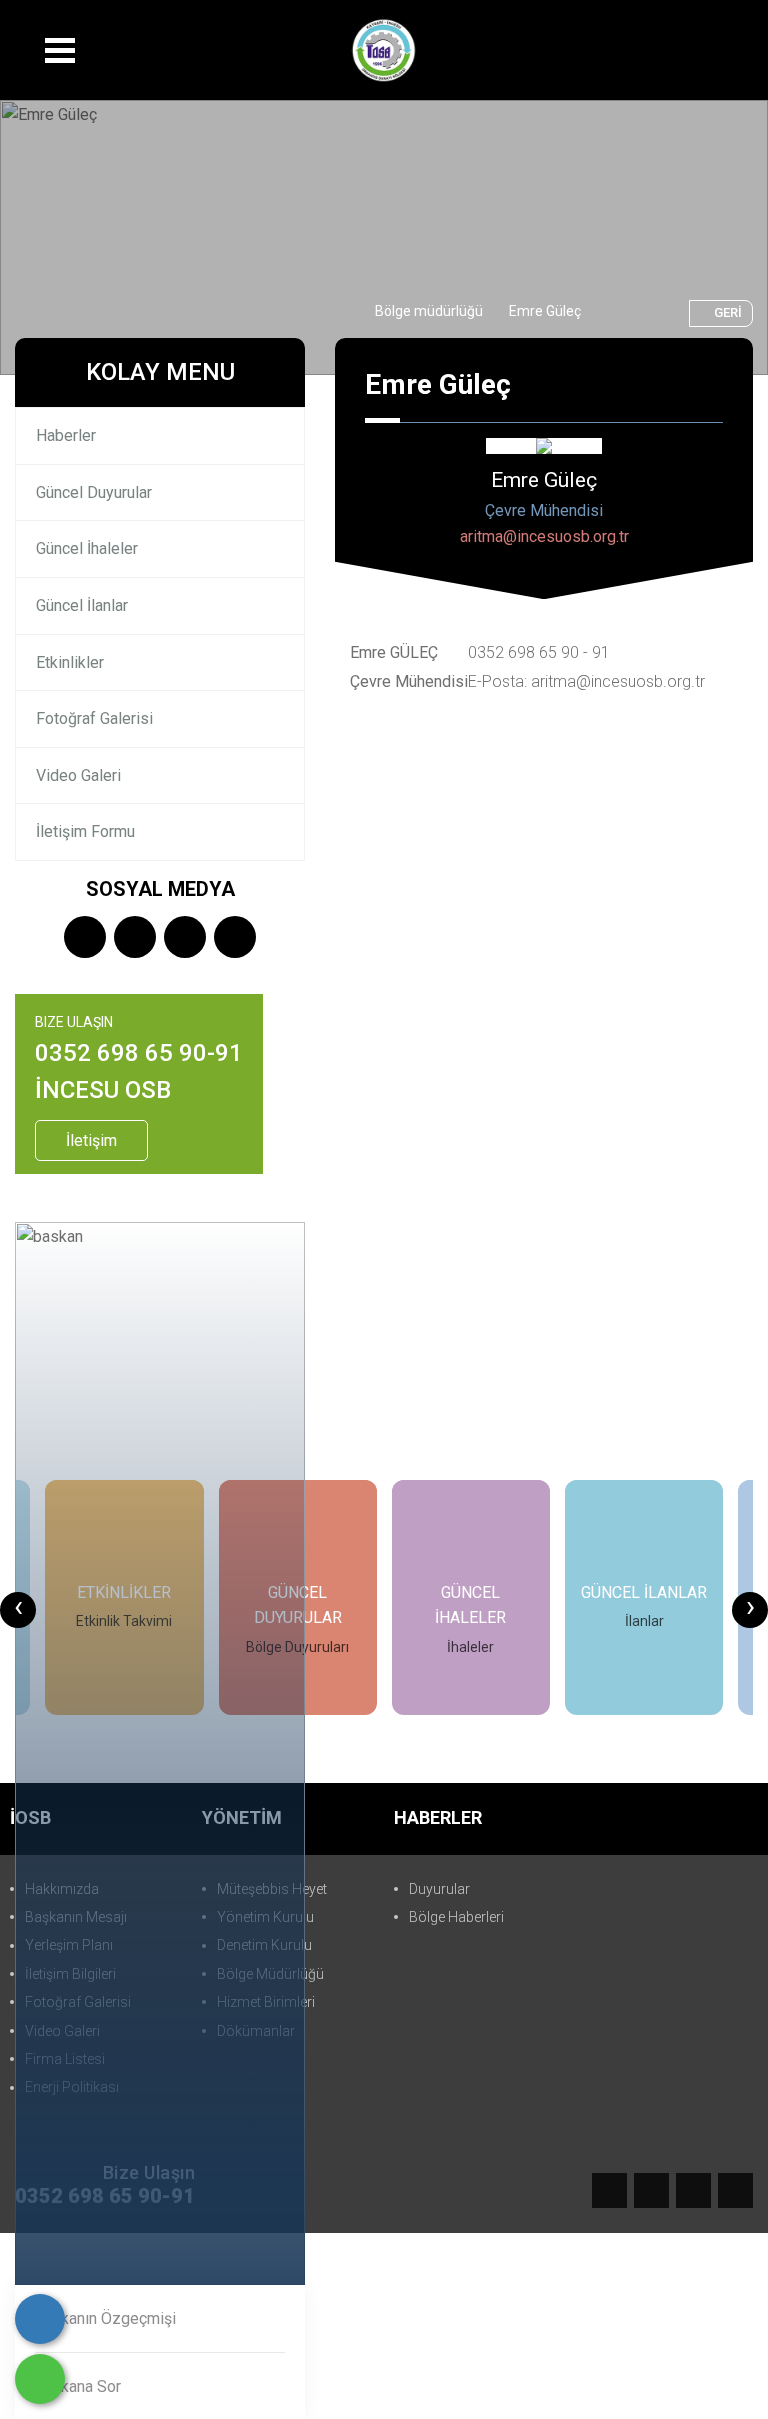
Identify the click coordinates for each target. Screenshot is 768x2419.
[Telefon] (40, 2319)
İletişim (91, 1140)
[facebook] (85, 938)
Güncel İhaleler (87, 548)
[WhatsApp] (40, 2379)
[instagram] (185, 938)
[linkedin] (235, 938)
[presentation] (18, 1610)
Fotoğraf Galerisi (94, 718)
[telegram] (135, 938)
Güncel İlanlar (82, 605)
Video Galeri (78, 775)
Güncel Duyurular (94, 492)
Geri (728, 312)
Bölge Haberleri (456, 1917)
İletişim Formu (85, 831)
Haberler (66, 435)
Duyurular (439, 1889)
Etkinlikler (70, 662)
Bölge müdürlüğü (429, 311)
